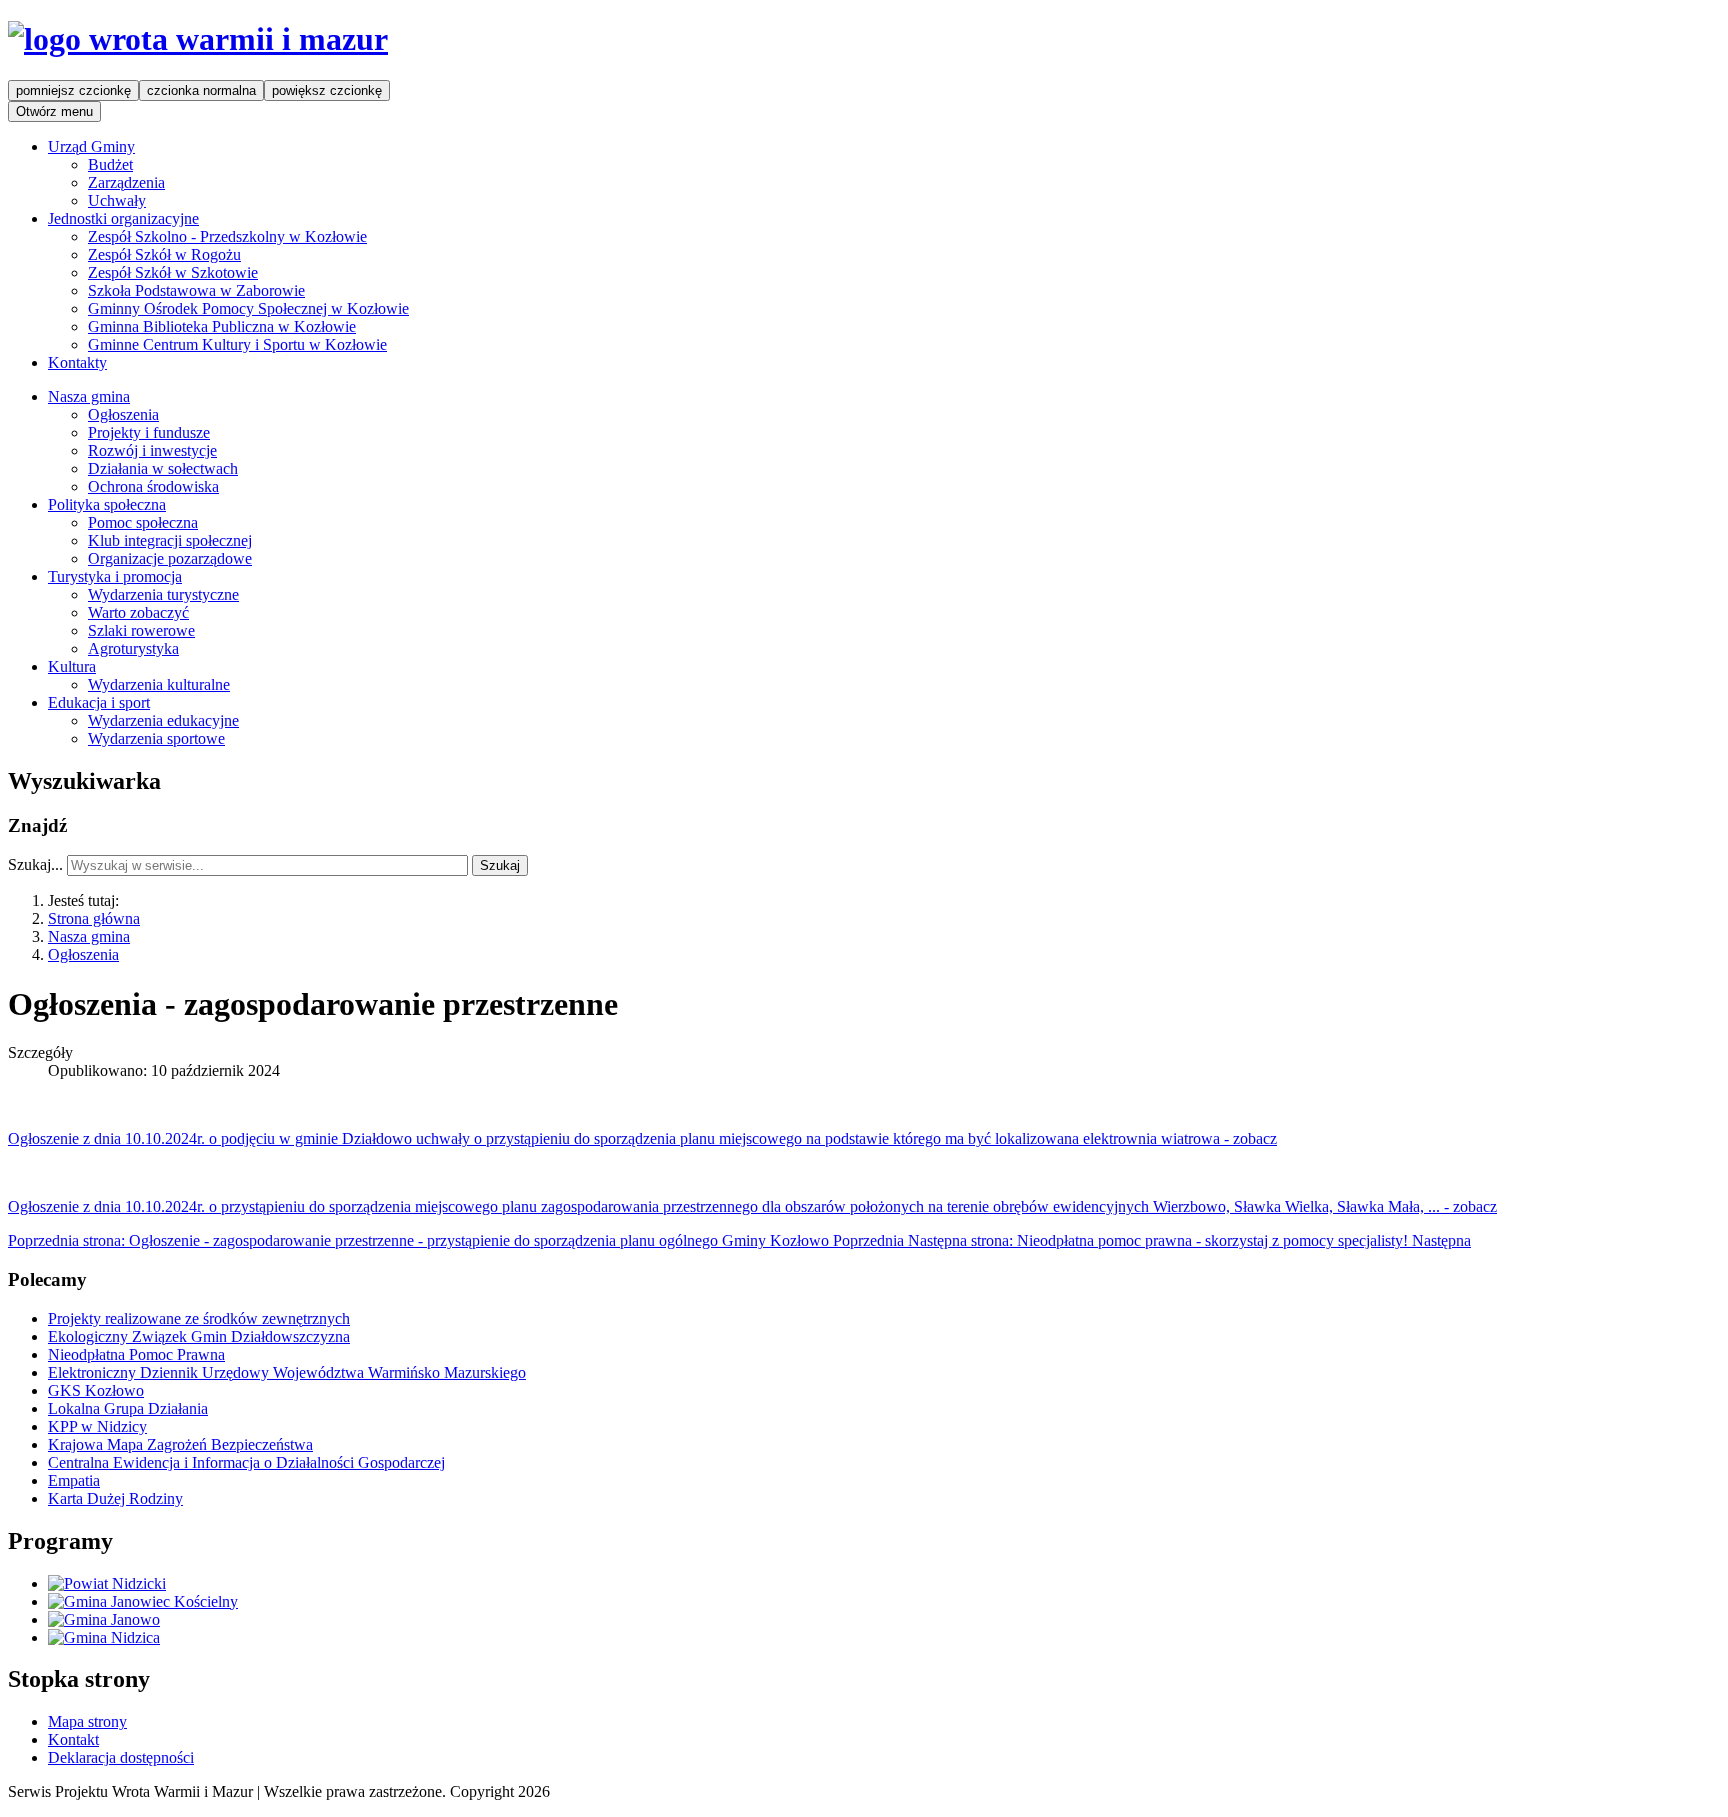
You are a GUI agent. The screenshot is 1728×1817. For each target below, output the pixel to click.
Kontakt (73, 1739)
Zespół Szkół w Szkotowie (173, 272)
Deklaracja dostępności (121, 1757)
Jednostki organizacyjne (123, 218)
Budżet (110, 164)
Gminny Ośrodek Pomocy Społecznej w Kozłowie (248, 308)
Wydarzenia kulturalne (159, 684)
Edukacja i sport (99, 702)
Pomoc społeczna (143, 522)
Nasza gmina (89, 396)
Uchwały (117, 200)
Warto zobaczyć (138, 612)
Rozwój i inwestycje (152, 450)
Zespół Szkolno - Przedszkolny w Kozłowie (227, 236)
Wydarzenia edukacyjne (163, 720)
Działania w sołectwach (163, 468)
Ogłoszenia (123, 414)
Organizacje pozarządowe (170, 558)
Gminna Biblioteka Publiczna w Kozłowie (222, 326)
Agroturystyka (133, 648)
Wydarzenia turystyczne (163, 594)
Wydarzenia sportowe (156, 738)
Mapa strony (87, 1721)
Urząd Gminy (91, 146)
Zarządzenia (126, 182)
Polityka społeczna (107, 504)
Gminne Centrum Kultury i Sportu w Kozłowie (237, 344)
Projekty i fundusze (149, 432)
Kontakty (77, 362)
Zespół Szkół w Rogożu (164, 254)
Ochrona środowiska (153, 486)
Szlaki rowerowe (141, 630)
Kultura (72, 666)
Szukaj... (35, 864)
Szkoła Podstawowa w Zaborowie (196, 290)
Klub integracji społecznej (170, 540)
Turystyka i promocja (115, 576)
